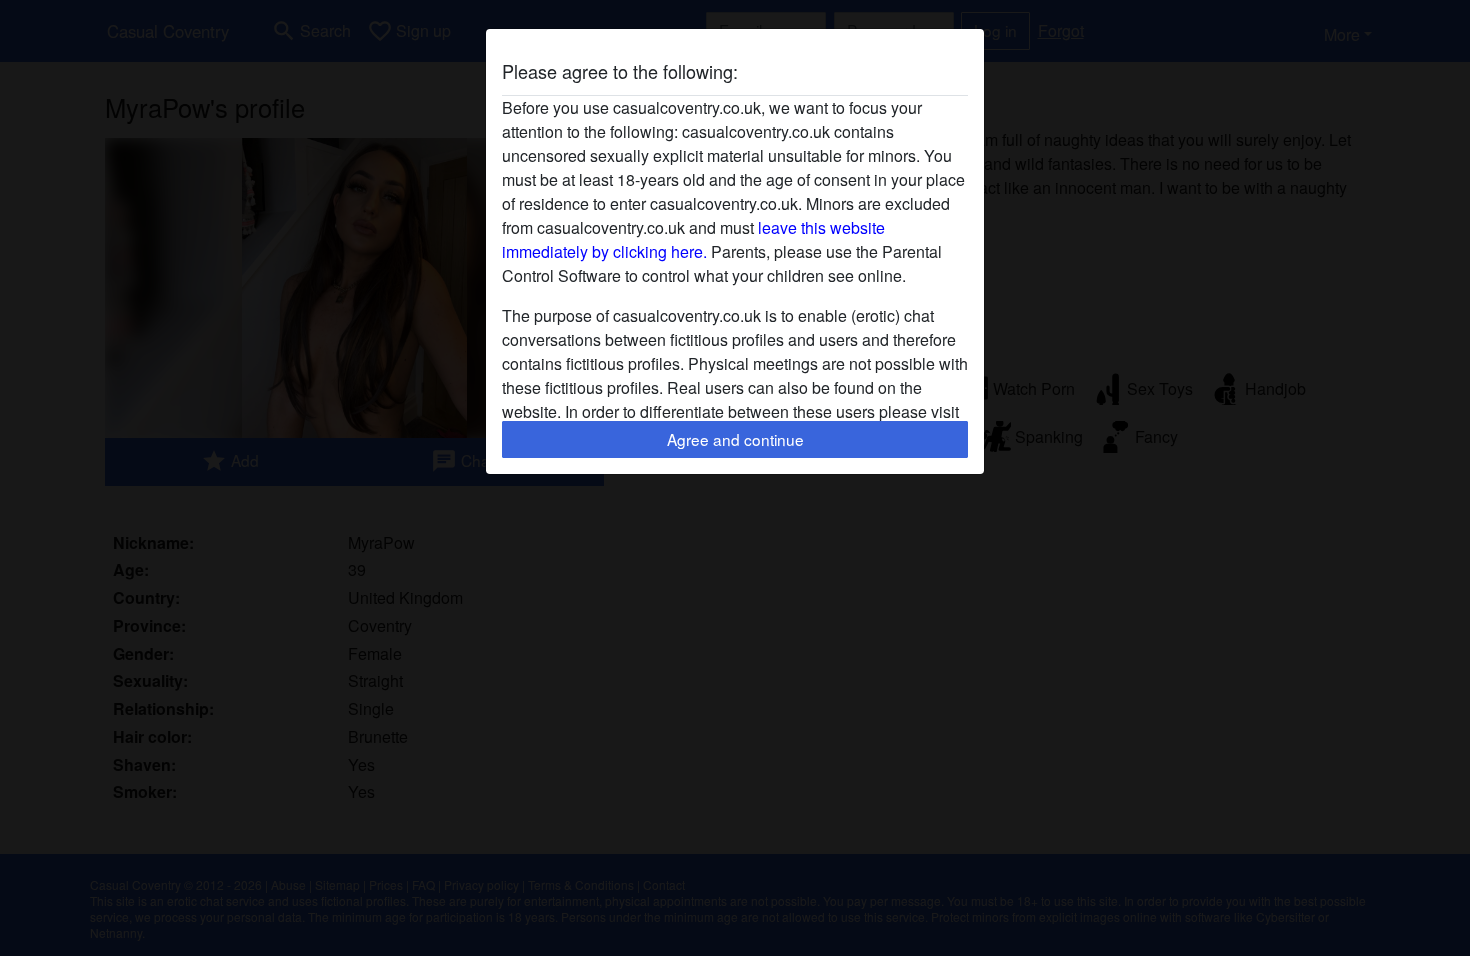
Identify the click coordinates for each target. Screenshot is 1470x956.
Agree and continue (735, 439)
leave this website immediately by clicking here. (693, 239)
